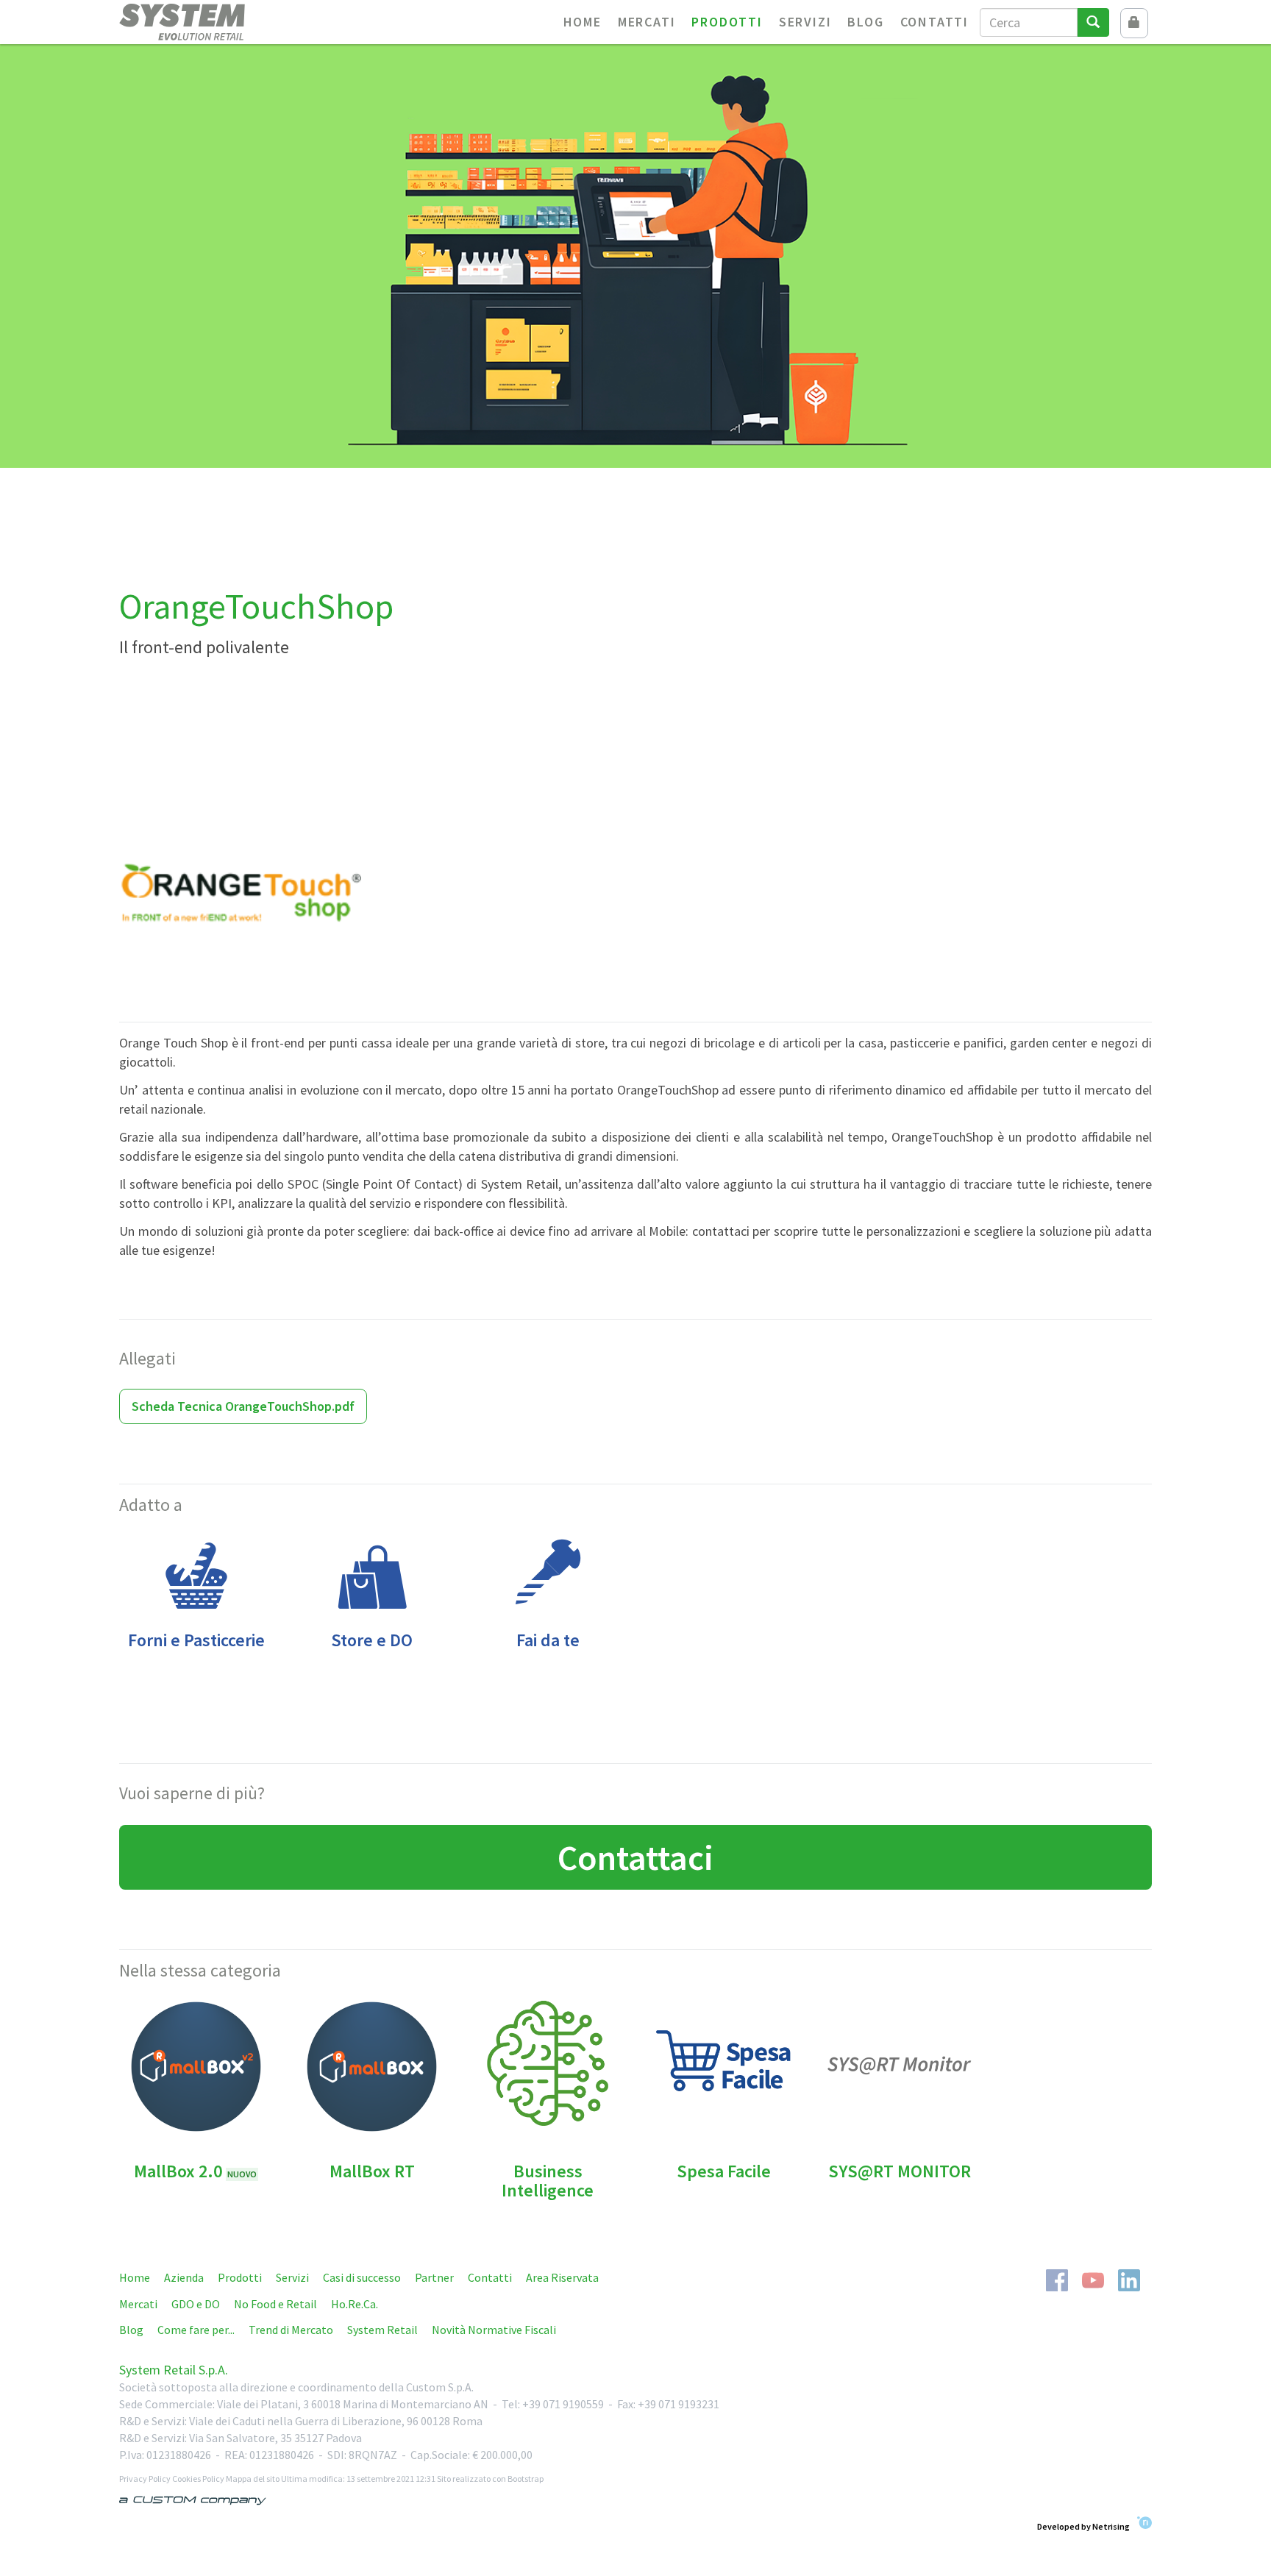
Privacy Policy (145, 2479)
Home (583, 22)
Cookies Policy (198, 2479)
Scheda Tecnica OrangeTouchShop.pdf (243, 1406)
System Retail (382, 2330)
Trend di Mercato (291, 2330)
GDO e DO (196, 2304)
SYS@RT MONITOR (900, 2171)
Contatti (934, 22)
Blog (865, 22)
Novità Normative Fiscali (494, 2330)
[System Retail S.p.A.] (209, 22)
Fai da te (548, 1640)
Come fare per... (196, 2330)
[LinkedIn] (1129, 2279)
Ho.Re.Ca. (355, 2304)
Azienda (184, 2277)
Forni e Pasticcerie (196, 1640)
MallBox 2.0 (195, 2171)
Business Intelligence (548, 2181)
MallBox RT (372, 2171)
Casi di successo (362, 2277)
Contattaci (635, 1857)
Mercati (647, 22)
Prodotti (727, 22)
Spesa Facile (724, 2171)
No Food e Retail (275, 2304)
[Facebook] (1057, 2279)
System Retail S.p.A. (174, 2370)
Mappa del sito (253, 2479)
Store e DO (372, 1640)
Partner (434, 2277)
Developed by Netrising (1083, 2526)
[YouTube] (1093, 2279)
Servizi (805, 22)
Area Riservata (562, 2277)
